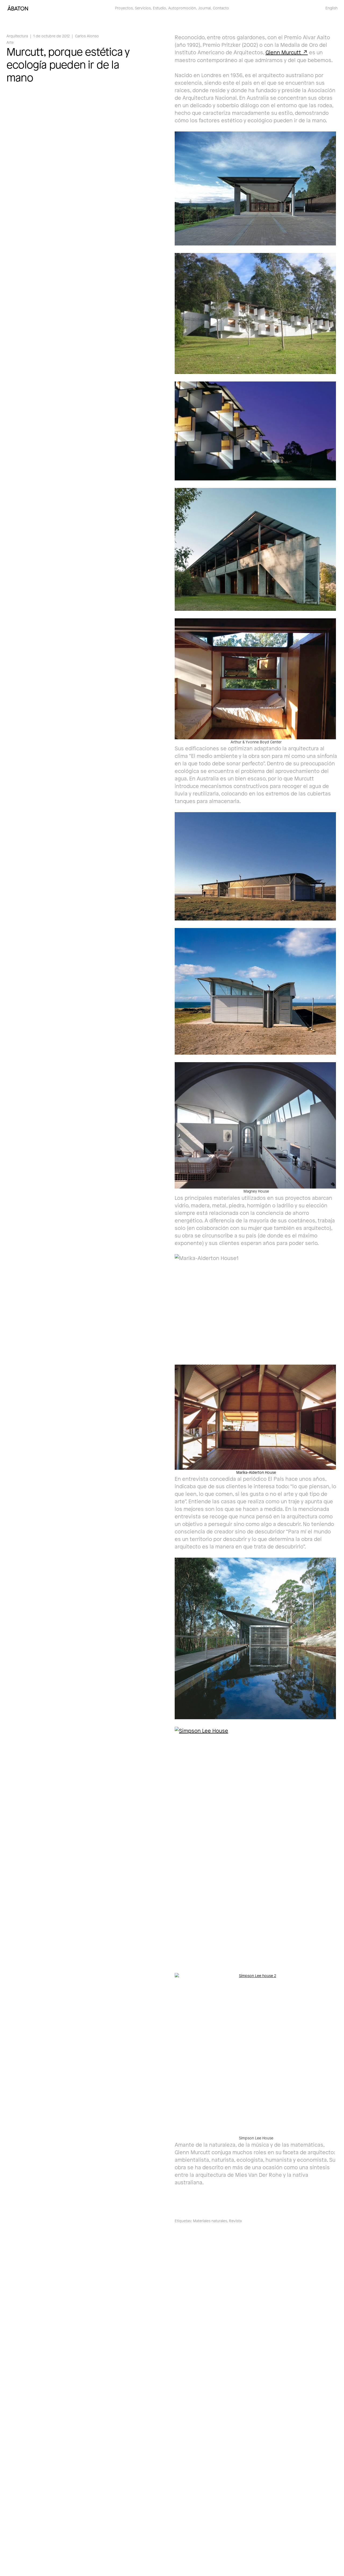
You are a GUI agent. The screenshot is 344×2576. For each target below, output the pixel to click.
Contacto (221, 8)
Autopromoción (182, 8)
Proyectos (124, 8)
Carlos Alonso (87, 36)
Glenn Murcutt (283, 52)
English (332, 8)
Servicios (143, 8)
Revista (235, 2221)
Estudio (160, 8)
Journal (204, 8)
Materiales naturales (210, 2221)
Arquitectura (17, 36)
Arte (10, 42)
